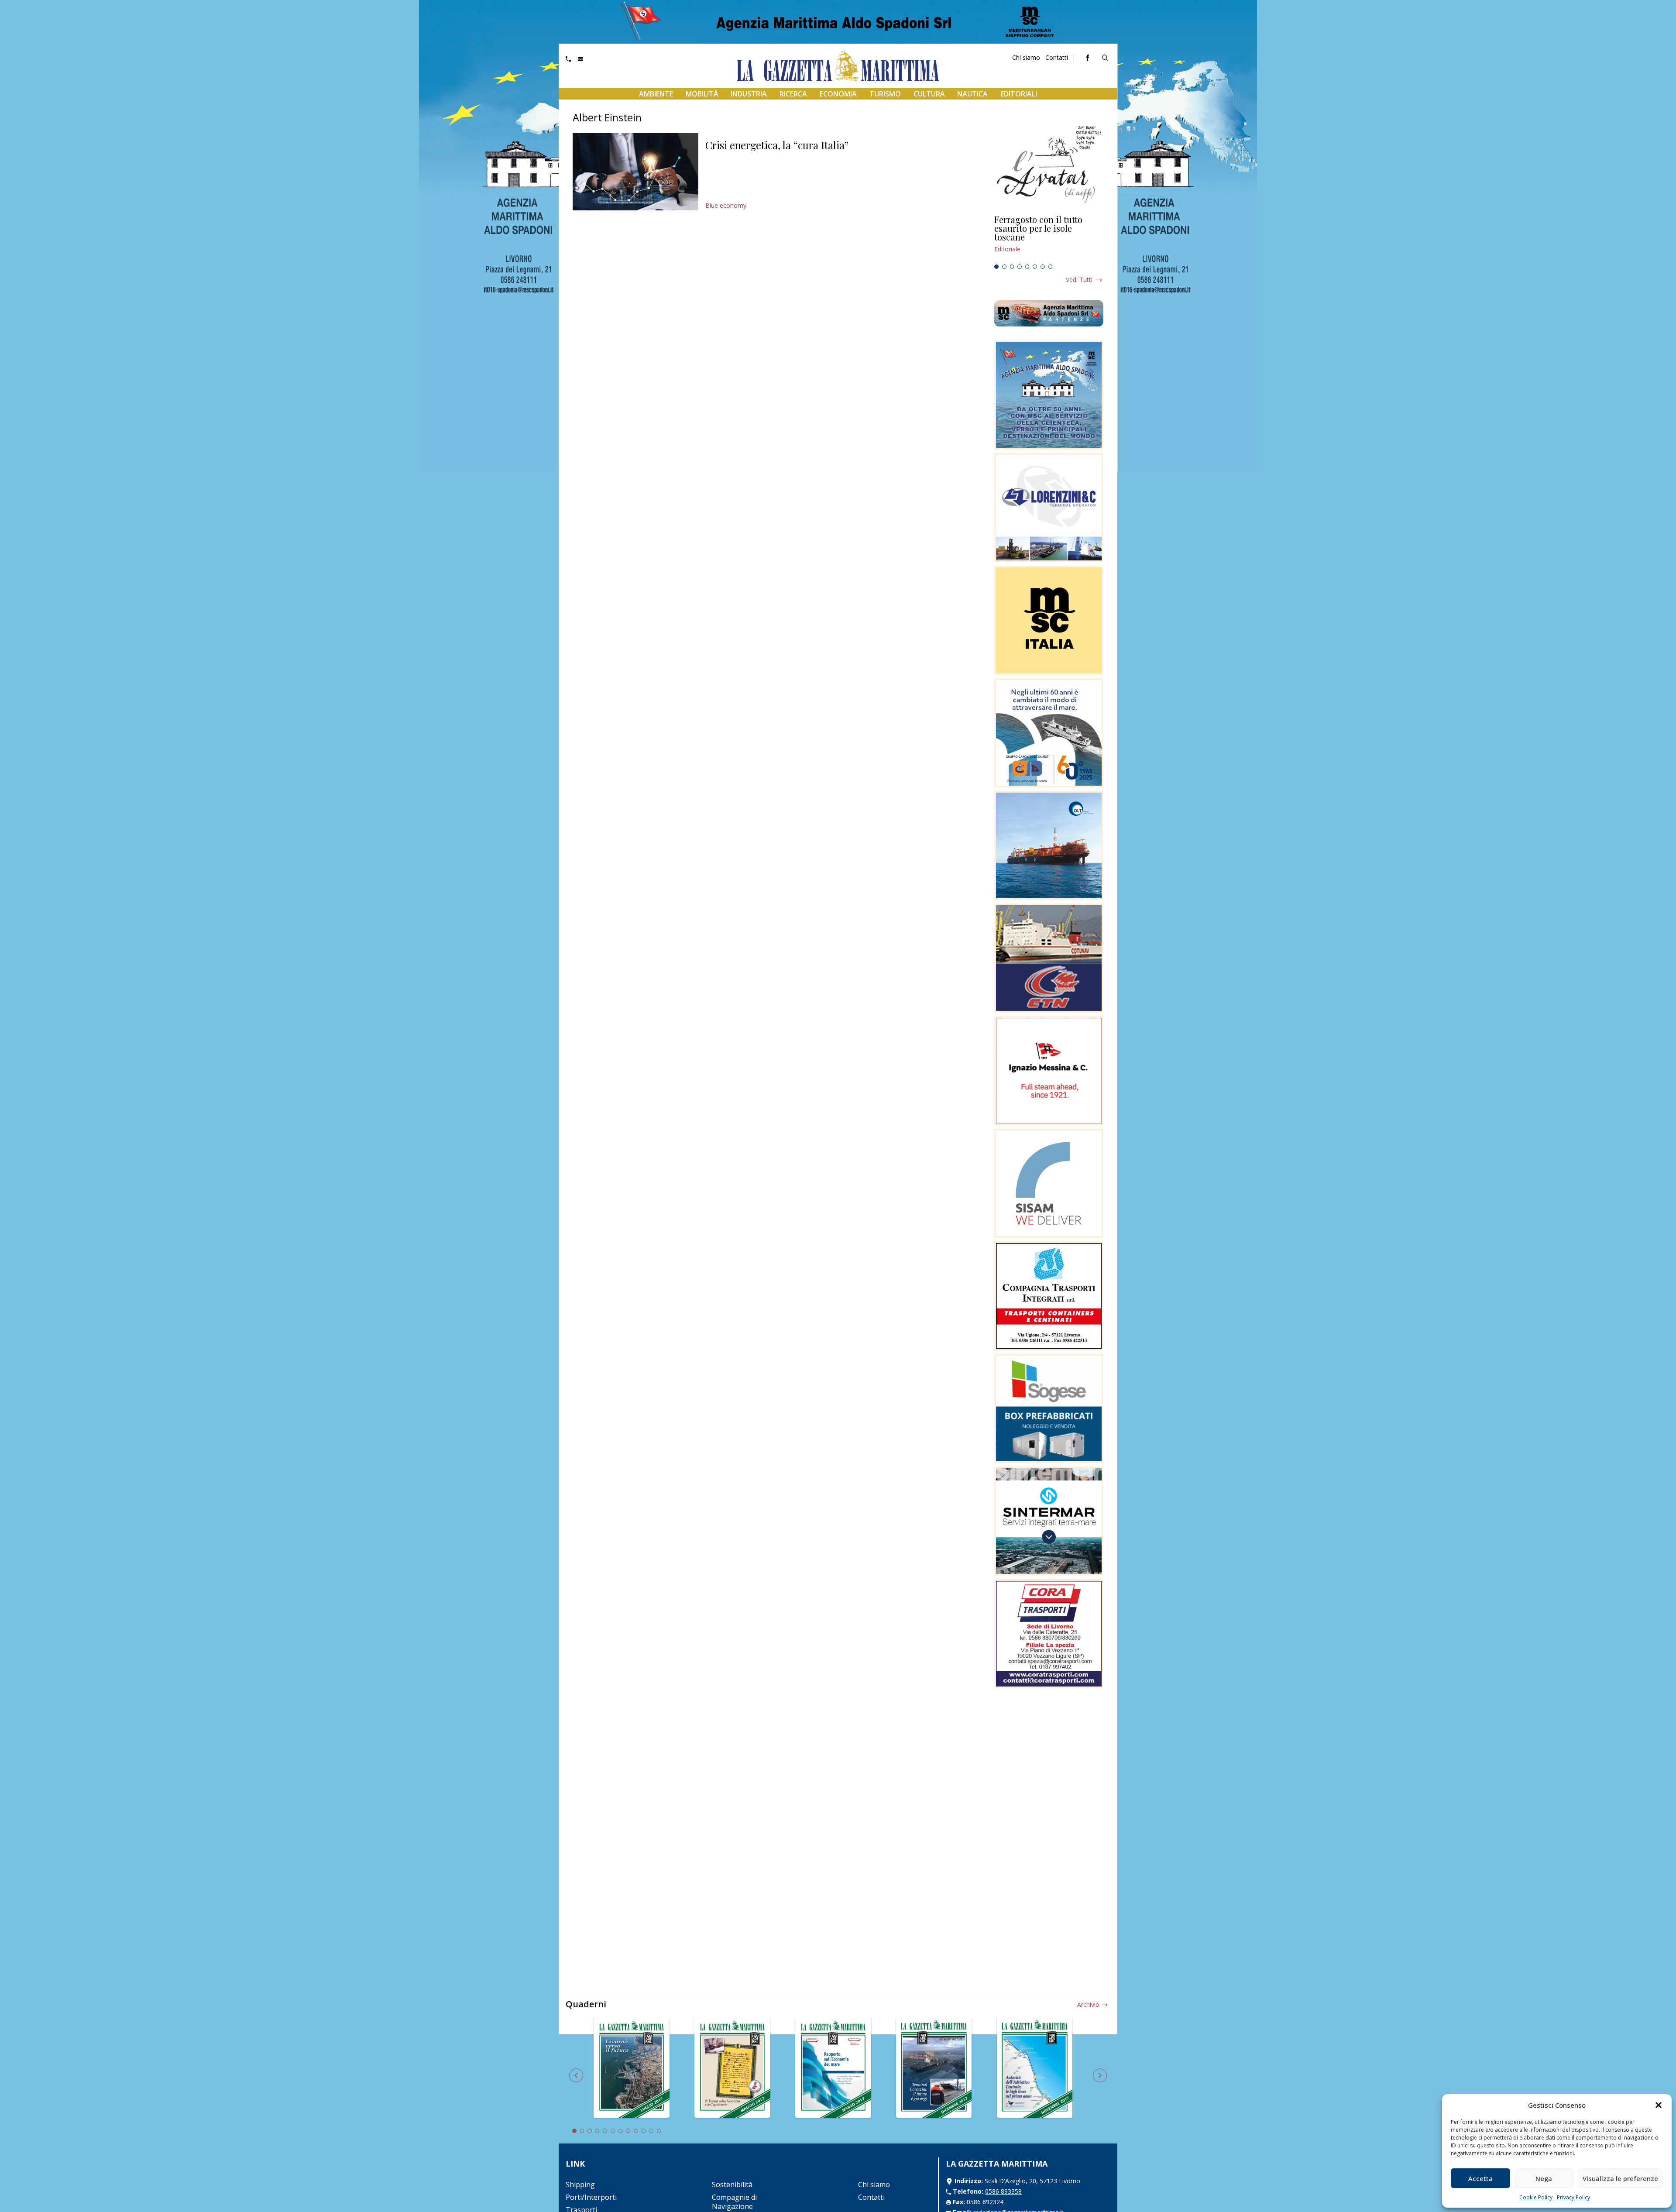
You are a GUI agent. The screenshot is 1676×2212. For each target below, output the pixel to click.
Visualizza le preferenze (1620, 2178)
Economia (838, 94)
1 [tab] (996, 267)
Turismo (885, 94)
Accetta (1480, 2178)
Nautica (972, 94)
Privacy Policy (1573, 2197)
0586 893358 (1003, 2191)
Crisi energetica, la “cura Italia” (777, 145)
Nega (1544, 2178)
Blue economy (726, 205)
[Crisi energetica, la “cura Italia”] (635, 172)
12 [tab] (659, 2131)
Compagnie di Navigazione (734, 2202)
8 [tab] (1051, 267)
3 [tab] (1012, 267)
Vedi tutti (1079, 280)
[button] (1659, 2105)
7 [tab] (1043, 267)
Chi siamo (1026, 57)
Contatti (1057, 57)
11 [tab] (651, 2131)
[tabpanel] (1049, 238)
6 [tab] (1035, 267)
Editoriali (1019, 94)
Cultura (929, 94)
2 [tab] (1004, 267)
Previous (576, 2075)
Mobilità (702, 94)
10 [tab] (643, 2131)
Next (1100, 2075)
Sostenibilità (732, 2185)
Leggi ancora (1049, 238)
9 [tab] (636, 2131)
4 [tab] (1020, 267)
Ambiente (656, 94)
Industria (749, 94)
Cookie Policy (1536, 2197)
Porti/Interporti (591, 2197)
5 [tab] (1027, 267)
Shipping (580, 2185)
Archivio (1088, 2004)
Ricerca (793, 94)
